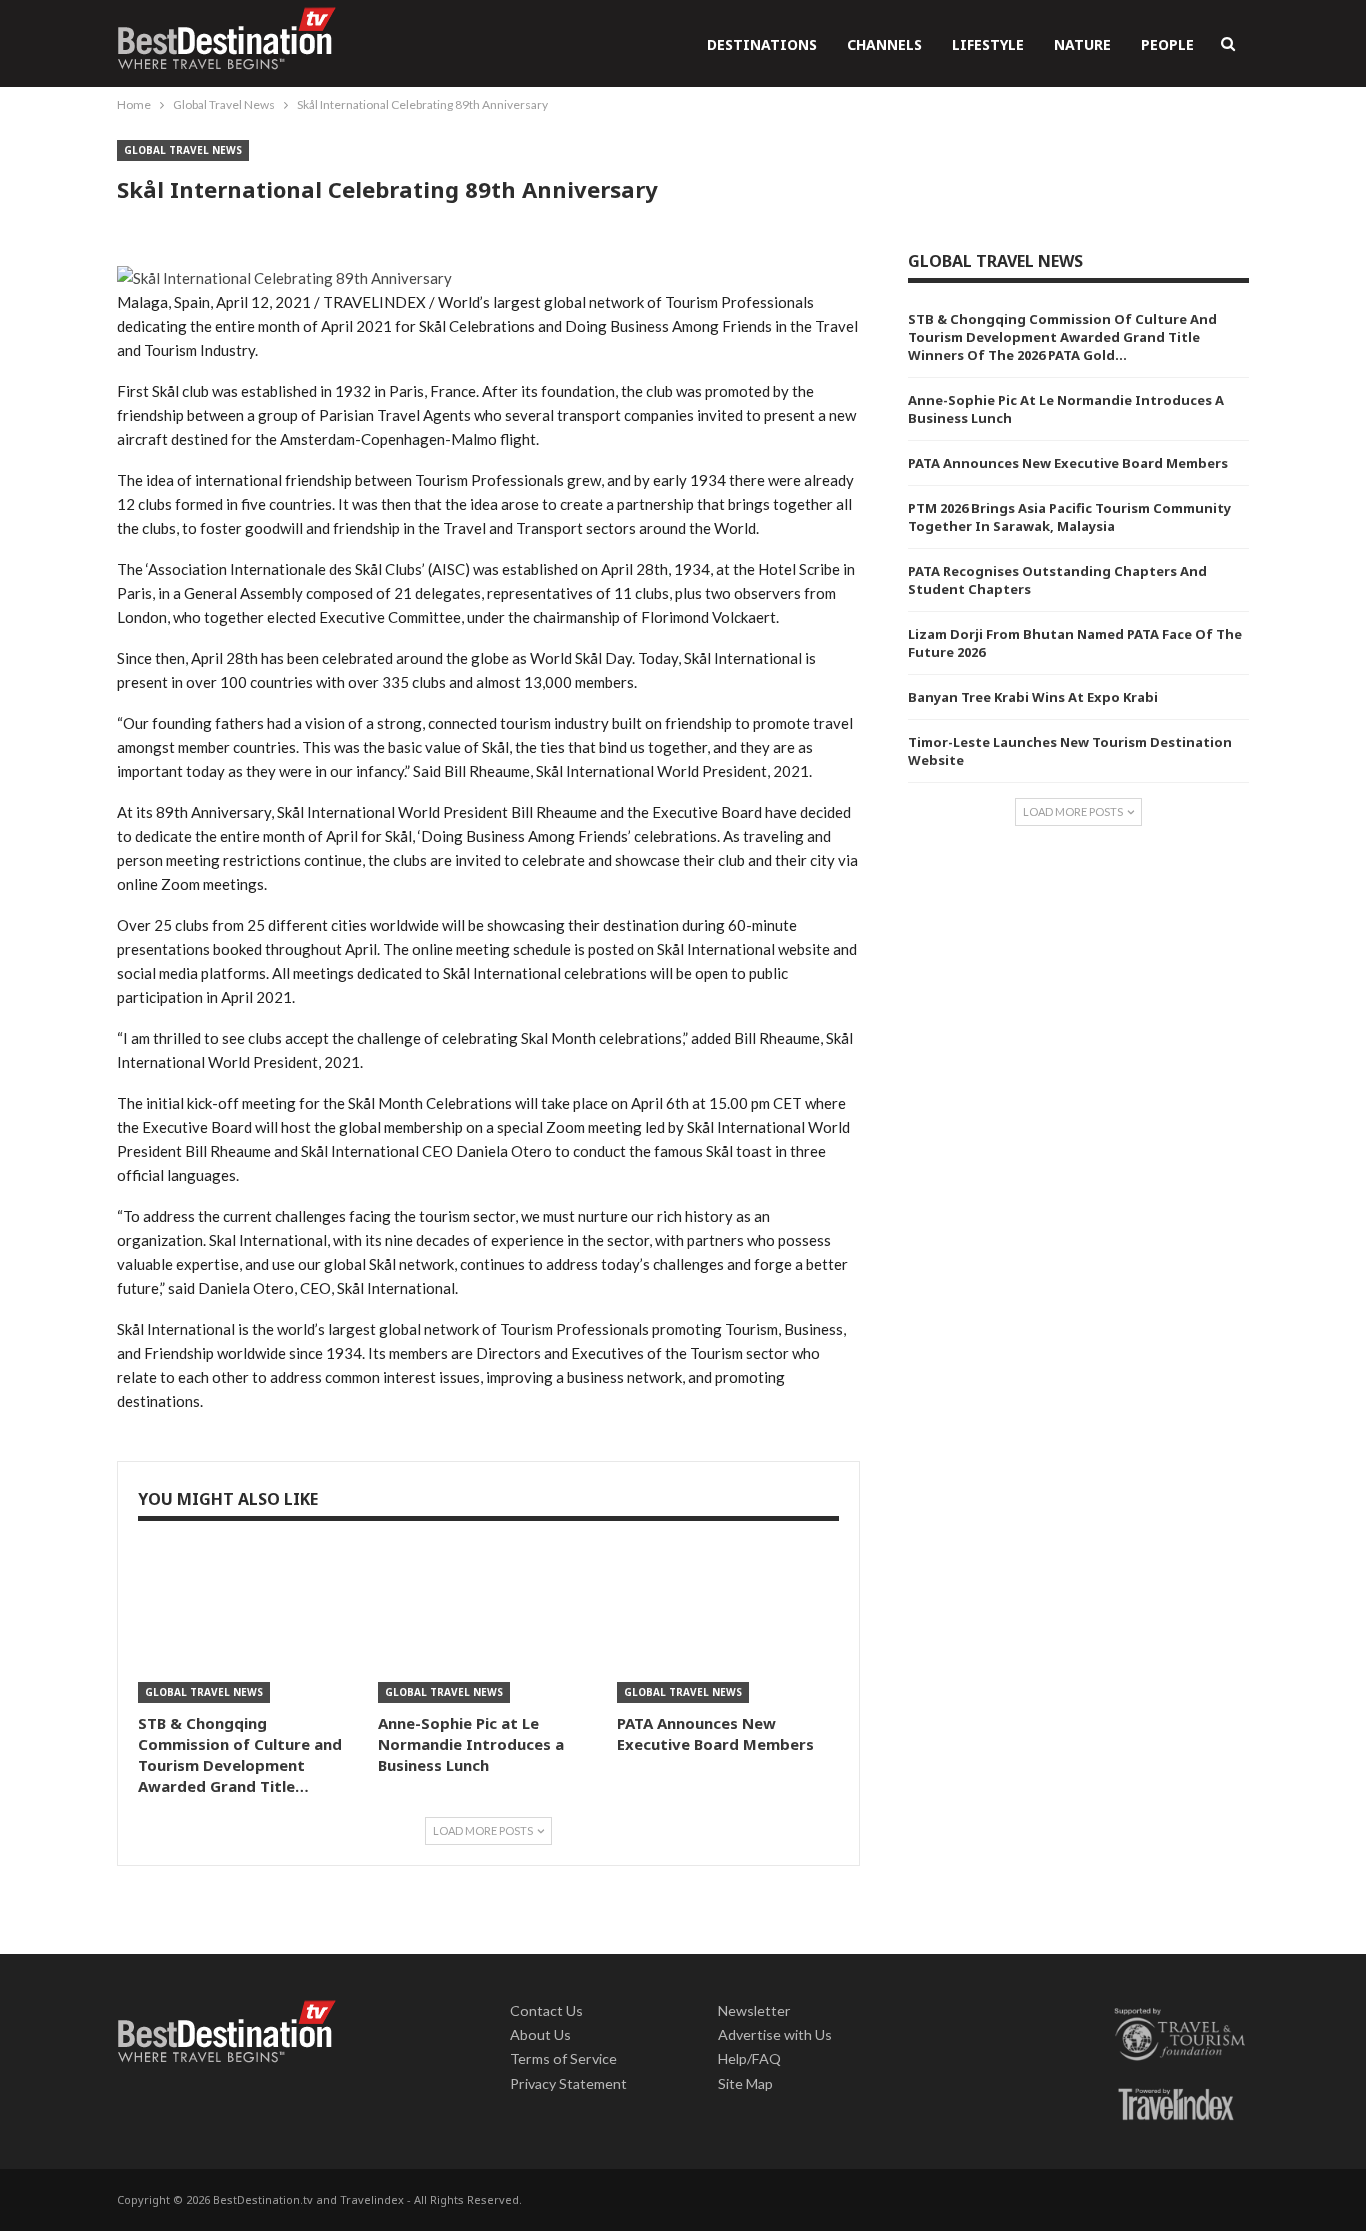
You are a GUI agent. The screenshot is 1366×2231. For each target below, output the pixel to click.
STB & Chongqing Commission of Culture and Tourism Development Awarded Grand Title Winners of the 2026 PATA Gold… (1062, 337)
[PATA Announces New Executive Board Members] (728, 1625)
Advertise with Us (775, 2034)
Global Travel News (183, 150)
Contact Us (546, 2010)
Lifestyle (988, 44)
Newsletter (754, 2010)
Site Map (745, 2083)
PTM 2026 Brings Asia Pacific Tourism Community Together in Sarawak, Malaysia (1069, 517)
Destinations (762, 44)
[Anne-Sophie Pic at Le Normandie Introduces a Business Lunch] (489, 1625)
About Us (540, 2034)
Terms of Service (563, 2058)
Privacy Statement (568, 2083)
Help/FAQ (749, 2058)
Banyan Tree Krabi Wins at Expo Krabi (1033, 697)
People (1167, 44)
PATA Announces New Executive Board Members (1068, 463)
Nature (1082, 44)
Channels (884, 44)
